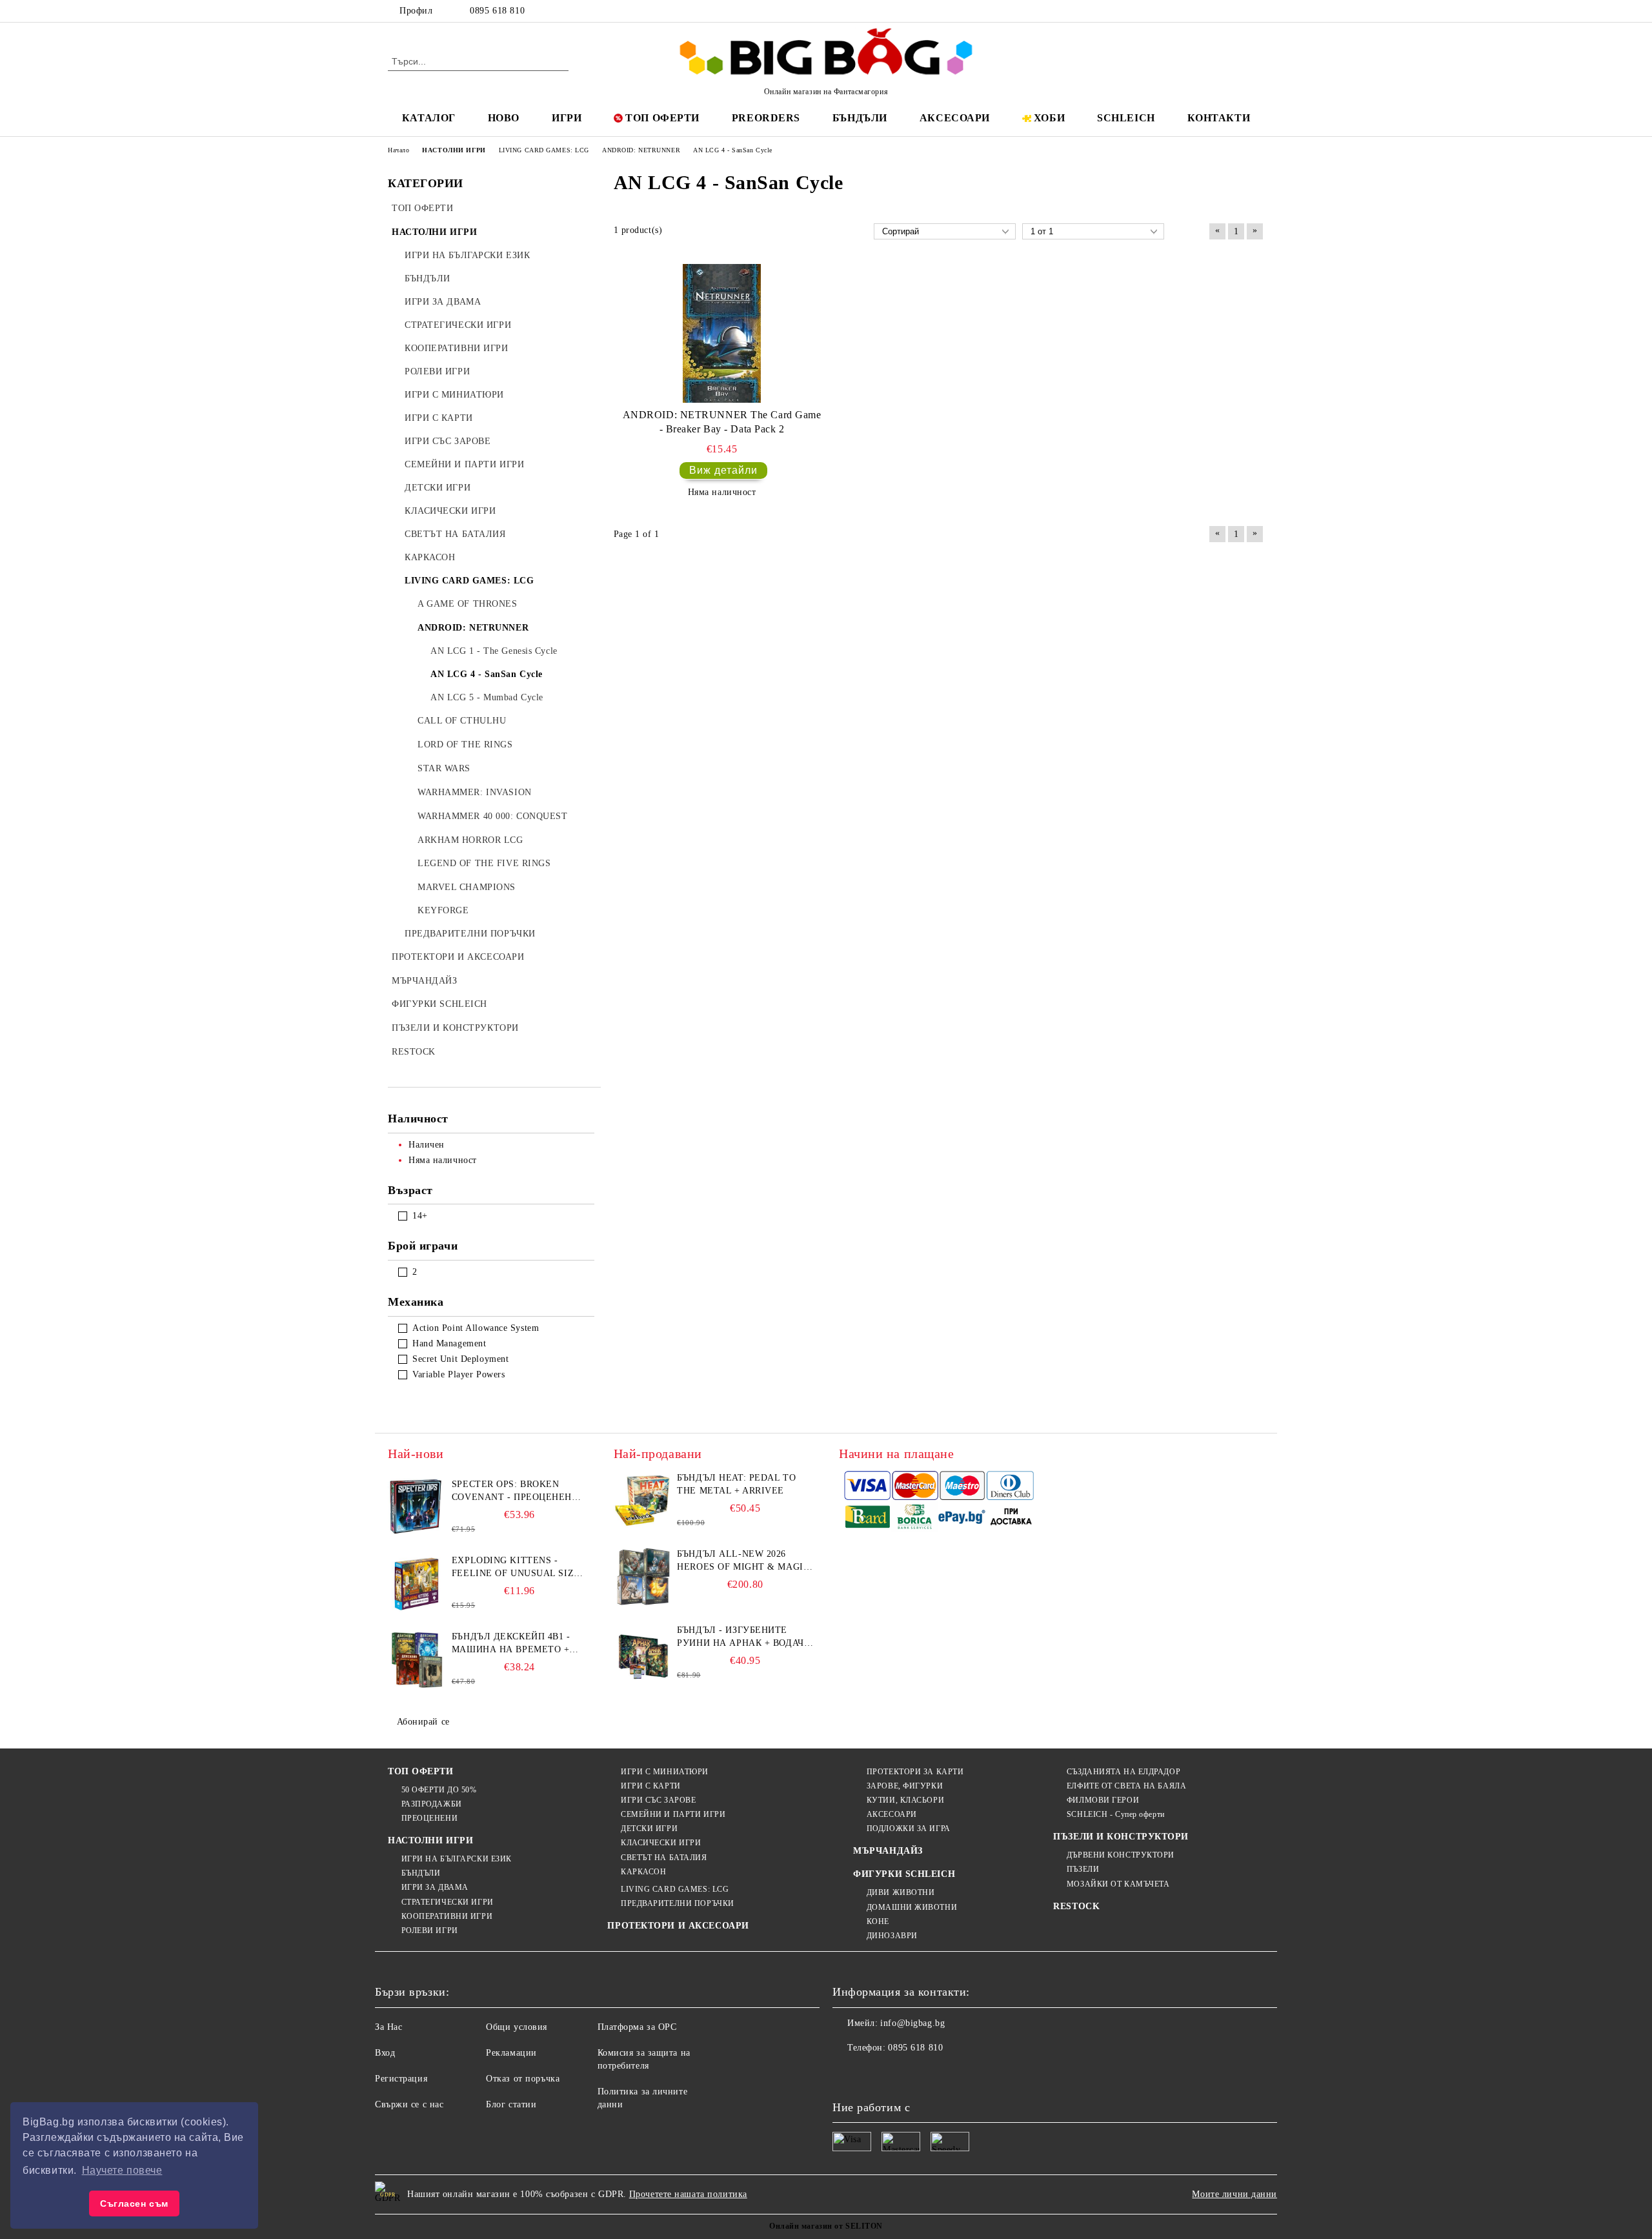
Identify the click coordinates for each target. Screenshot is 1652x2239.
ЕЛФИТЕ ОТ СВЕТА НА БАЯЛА (1126, 1786)
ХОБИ (1049, 118)
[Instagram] (1238, 11)
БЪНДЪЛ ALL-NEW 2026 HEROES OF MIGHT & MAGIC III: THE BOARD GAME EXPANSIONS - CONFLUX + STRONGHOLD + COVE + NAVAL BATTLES (743, 1561)
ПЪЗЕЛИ (1083, 1869)
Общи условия (517, 2027)
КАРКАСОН (643, 1872)
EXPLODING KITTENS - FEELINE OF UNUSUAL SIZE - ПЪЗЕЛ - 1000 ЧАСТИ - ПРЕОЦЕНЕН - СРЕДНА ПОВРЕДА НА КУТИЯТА (519, 1568)
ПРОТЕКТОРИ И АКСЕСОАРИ (678, 1926)
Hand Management (449, 1343)
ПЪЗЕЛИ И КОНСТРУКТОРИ (1121, 1837)
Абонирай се (423, 1722)
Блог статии (511, 2104)
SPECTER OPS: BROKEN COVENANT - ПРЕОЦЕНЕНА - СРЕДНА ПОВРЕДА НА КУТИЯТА (519, 1492)
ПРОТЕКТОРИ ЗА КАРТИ (915, 1772)
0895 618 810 (497, 11)
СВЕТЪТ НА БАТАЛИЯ (664, 1858)
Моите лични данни (1234, 2194)
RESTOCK (1076, 1906)
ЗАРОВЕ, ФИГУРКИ (905, 1786)
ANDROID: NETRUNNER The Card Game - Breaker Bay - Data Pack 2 (722, 422)
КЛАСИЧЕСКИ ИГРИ (661, 1843)
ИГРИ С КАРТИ (650, 1786)
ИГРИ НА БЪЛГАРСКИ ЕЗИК (457, 1859)
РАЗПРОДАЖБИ (432, 1804)
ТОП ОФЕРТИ (662, 118)
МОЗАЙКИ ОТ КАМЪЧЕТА (1118, 1884)
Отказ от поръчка (523, 2079)
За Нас (388, 2027)
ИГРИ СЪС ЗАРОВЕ (658, 1800)
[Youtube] (928, 2074)
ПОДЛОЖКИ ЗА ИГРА (909, 1829)
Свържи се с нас (409, 2104)
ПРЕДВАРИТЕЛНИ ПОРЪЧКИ (677, 1903)
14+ (420, 1216)
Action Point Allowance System (476, 1328)
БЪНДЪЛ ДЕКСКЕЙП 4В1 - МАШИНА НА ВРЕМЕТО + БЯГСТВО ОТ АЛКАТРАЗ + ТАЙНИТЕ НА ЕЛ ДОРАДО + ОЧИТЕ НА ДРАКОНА (515, 1644)
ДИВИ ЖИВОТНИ (901, 1892)
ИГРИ (567, 118)
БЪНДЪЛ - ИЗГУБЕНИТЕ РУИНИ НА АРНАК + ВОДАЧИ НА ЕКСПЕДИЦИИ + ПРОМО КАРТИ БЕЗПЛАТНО (744, 1637)
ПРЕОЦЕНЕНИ (429, 1818)
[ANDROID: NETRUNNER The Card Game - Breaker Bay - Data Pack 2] (722, 333)
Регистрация (401, 2079)
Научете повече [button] (122, 2170)
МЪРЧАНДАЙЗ (888, 1851)
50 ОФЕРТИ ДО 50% (439, 1790)
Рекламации (511, 2053)
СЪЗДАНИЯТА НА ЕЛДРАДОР (1123, 1772)
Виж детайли (723, 470)
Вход (385, 2053)
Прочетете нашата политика (688, 2194)
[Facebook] (1199, 11)
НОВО (504, 118)
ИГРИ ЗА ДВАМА (435, 1887)
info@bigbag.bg (912, 2023)
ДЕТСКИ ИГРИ (649, 1829)
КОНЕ (878, 1921)
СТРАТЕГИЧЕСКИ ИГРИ (448, 1902)
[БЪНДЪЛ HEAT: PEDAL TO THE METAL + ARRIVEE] (643, 1501)
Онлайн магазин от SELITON (826, 2226)
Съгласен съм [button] (134, 2204)
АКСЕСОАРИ (955, 118)
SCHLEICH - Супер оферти (1115, 1814)
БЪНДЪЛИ (860, 118)
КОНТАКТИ (1219, 118)
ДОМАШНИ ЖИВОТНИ (912, 1907)
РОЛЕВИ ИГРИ (430, 1930)
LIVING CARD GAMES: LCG (675, 1889)
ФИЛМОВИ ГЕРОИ (1103, 1800)
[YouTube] (1257, 11)
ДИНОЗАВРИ (892, 1936)
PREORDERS (766, 118)
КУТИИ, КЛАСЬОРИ (905, 1800)
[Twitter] (1218, 11)
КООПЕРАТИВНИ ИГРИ (447, 1916)
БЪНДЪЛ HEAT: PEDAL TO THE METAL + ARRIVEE (736, 1484)
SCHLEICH (1126, 118)
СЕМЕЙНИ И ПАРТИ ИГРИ (673, 1814)
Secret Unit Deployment (460, 1359)
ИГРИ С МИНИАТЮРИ (665, 1772)
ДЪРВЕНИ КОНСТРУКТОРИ (1121, 1855)
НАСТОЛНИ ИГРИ (430, 1840)
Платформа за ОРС (637, 2027)
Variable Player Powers (458, 1374)
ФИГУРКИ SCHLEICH (904, 1874)
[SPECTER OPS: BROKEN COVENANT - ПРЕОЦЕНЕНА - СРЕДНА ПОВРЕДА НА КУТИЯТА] (417, 1507)
